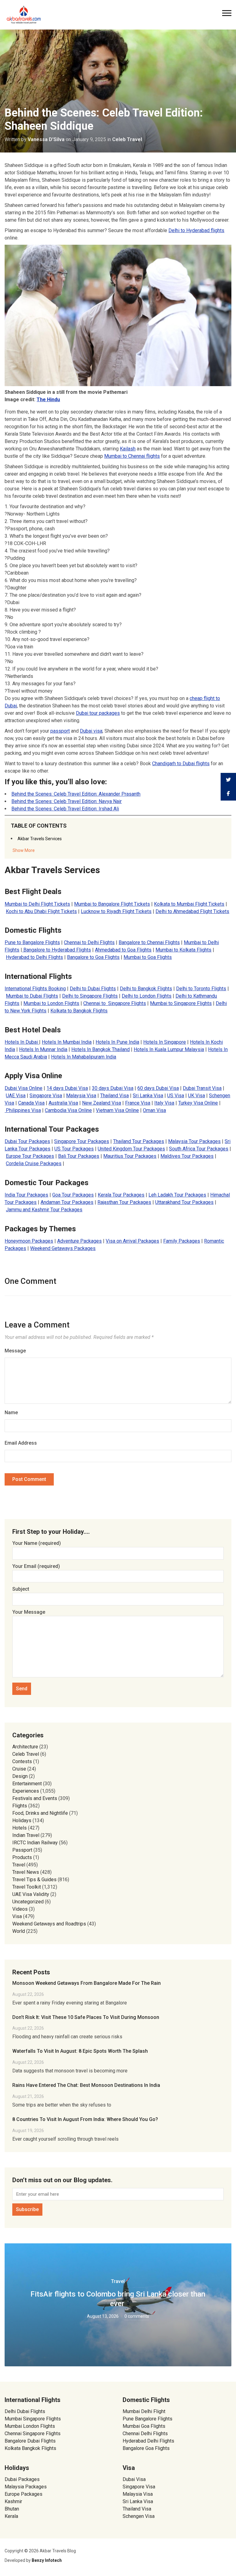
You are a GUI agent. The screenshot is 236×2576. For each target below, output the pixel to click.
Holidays (22, 1820)
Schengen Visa (139, 2516)
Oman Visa (154, 1110)
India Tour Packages (26, 1195)
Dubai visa (91, 731)
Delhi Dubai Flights (25, 2411)
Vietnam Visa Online (117, 1110)
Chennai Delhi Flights (145, 2434)
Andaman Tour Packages (67, 1202)
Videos (20, 1909)
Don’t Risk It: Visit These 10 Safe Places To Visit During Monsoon (86, 2017)
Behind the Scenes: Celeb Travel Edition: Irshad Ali (65, 809)
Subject (21, 1589)
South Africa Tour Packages (199, 1149)
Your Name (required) (37, 1543)
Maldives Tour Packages (187, 1156)
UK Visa (197, 1096)
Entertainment (27, 1784)
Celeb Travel (127, 139)
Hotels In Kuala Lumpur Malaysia (169, 1049)
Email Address (21, 1443)
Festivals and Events (35, 1798)
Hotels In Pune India (117, 1042)
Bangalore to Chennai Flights (149, 942)
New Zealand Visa (102, 1103)
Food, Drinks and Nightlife (40, 1813)
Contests (22, 1761)
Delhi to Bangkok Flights (146, 989)
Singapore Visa (46, 1096)
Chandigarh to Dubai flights (181, 764)
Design (20, 1776)
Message (15, 1351)
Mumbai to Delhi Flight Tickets (37, 904)
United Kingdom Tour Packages (131, 1149)
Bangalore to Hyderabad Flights (57, 950)
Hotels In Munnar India (43, 1049)
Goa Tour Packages (73, 1195)
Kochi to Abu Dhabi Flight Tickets (41, 911)
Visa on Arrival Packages (132, 1241)
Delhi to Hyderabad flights (196, 230)
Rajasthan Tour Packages (124, 1202)
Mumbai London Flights (30, 2426)
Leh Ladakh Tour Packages (177, 1195)
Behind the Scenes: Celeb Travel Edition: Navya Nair (67, 801)
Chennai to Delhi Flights (89, 942)
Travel (19, 1865)
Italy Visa (164, 1103)
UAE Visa (16, 1096)
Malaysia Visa (81, 1096)
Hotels (20, 1828)
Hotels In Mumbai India (67, 1042)
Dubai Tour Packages (27, 1141)
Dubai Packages (22, 2479)
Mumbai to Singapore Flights (181, 1003)
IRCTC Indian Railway (35, 1843)
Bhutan (12, 2509)
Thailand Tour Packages (139, 1141)
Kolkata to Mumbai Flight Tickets (189, 904)
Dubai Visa (134, 2479)
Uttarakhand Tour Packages (184, 1202)
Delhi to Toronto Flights (201, 989)
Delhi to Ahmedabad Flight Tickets (192, 911)
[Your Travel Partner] (24, 14)
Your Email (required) (36, 1566)
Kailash (128, 449)
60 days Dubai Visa (158, 1088)
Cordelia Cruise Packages (34, 1163)
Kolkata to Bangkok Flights (79, 1011)
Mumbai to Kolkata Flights (183, 950)
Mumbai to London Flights (51, 1003)
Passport (22, 1850)
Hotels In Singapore (165, 1042)
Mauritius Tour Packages (130, 1156)
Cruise (19, 1769)
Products (22, 1857)
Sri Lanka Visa (148, 1096)
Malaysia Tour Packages (194, 1141)
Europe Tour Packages (30, 1156)
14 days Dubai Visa (67, 1088)
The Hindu (48, 400)
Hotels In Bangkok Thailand (100, 1049)
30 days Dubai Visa (113, 1088)
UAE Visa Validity (31, 1894)
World (19, 1931)
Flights (20, 1806)
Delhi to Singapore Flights (90, 996)
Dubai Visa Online (24, 1088)
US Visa (176, 1096)
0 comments (137, 2316)
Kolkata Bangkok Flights (30, 2448)
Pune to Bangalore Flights (32, 942)
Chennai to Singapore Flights (115, 1003)
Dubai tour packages (98, 713)
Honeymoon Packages (29, 1241)
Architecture (25, 1747)
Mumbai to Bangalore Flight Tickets (112, 904)
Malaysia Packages (26, 2487)
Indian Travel (26, 1835)
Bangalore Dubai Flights (30, 2441)
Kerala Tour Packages (121, 1195)
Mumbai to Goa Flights (148, 957)
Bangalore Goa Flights (146, 2448)
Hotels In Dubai (22, 1042)
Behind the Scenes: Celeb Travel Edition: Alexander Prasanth (76, 794)
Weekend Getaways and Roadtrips (49, 1924)
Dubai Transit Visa (202, 1088)
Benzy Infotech (47, 2560)
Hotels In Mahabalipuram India (84, 1057)
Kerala (11, 2516)
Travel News (26, 1872)
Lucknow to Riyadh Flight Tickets (116, 911)
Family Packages (182, 1241)
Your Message (29, 1612)
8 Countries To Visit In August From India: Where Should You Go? (85, 2119)
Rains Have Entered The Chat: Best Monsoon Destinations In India (86, 2085)
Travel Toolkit (27, 1887)
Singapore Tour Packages (82, 1141)
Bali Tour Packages (79, 1156)
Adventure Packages (79, 1241)
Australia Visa (63, 1103)
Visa (17, 1916)
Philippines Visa (23, 1110)
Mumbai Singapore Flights (33, 2419)
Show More (24, 850)
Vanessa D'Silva (46, 139)
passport (60, 731)
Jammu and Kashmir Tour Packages (44, 1210)
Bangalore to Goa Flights (93, 957)
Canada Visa (31, 1103)
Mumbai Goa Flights (144, 2426)
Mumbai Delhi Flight (144, 2411)
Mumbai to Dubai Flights (32, 996)
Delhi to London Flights (147, 996)
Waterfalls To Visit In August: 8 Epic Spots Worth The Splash (80, 2051)
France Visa (138, 1103)
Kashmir (13, 2501)
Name (11, 1413)
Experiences (26, 1791)
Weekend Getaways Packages (63, 1248)
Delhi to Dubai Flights (93, 989)
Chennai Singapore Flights (33, 2434)
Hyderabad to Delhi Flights (34, 957)
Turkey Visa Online (198, 1103)
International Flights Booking (35, 989)
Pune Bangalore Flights (147, 2419)
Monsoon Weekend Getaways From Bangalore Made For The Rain (87, 1983)
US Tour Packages (74, 1149)
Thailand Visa (114, 1096)
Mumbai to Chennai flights (132, 456)
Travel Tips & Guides (34, 1880)
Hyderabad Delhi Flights (148, 2441)
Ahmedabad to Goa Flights (123, 950)
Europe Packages (24, 2494)
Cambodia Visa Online (68, 1110)
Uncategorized (28, 1902)
